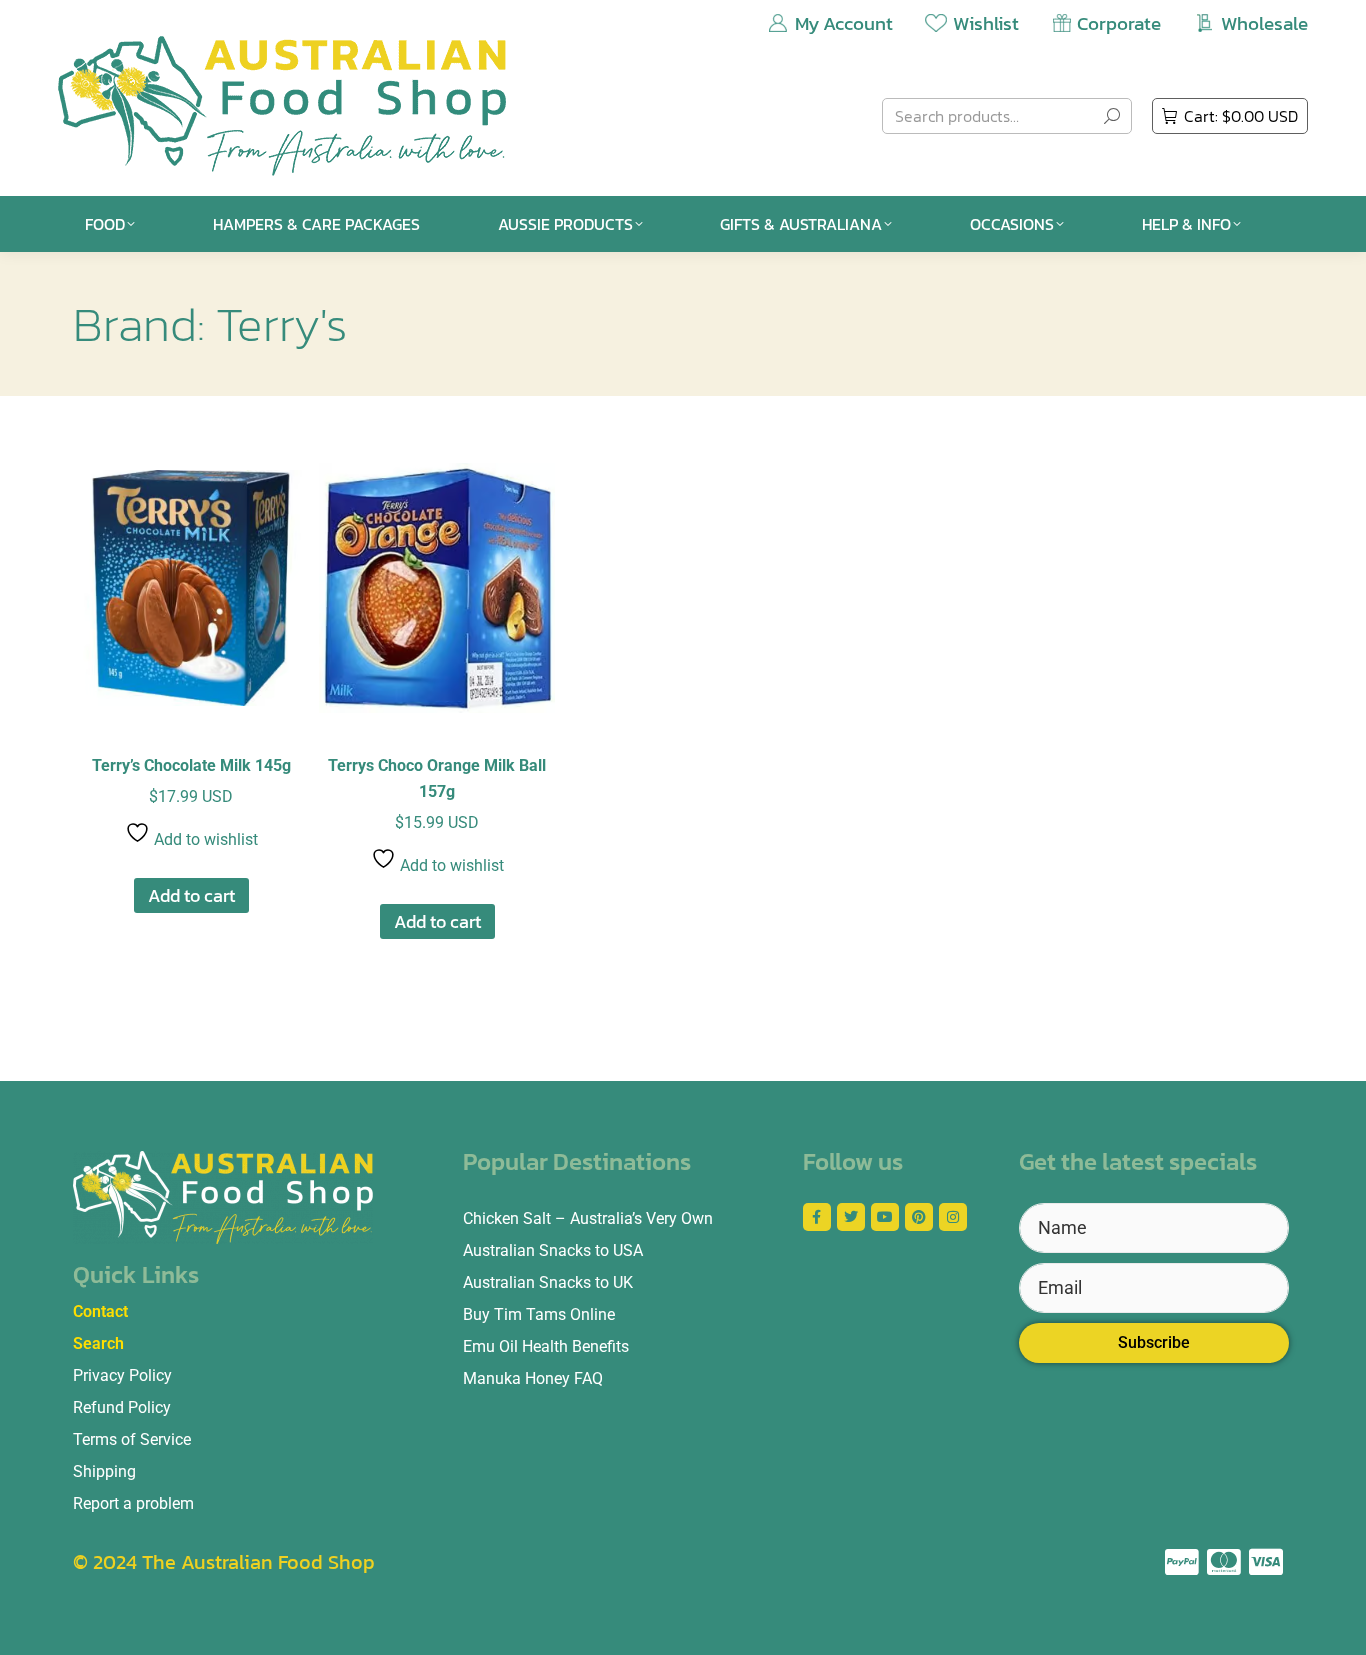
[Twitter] (851, 1217)
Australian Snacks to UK (548, 1282)
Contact (100, 1311)
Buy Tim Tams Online (539, 1314)
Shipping (104, 1471)
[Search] (1112, 116)
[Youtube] (885, 1217)
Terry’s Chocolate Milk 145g (191, 765)
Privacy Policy (122, 1375)
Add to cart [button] (191, 895)
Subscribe (1154, 1342)
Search (98, 1343)
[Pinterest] (919, 1217)
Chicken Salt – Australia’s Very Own (588, 1218)
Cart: (1241, 116)
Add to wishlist (204, 839)
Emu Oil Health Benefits (546, 1346)
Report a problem (133, 1503)
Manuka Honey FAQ (533, 1378)
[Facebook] (817, 1217)
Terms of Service (132, 1439)
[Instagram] (953, 1217)
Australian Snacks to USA (553, 1250)
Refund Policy (122, 1407)
